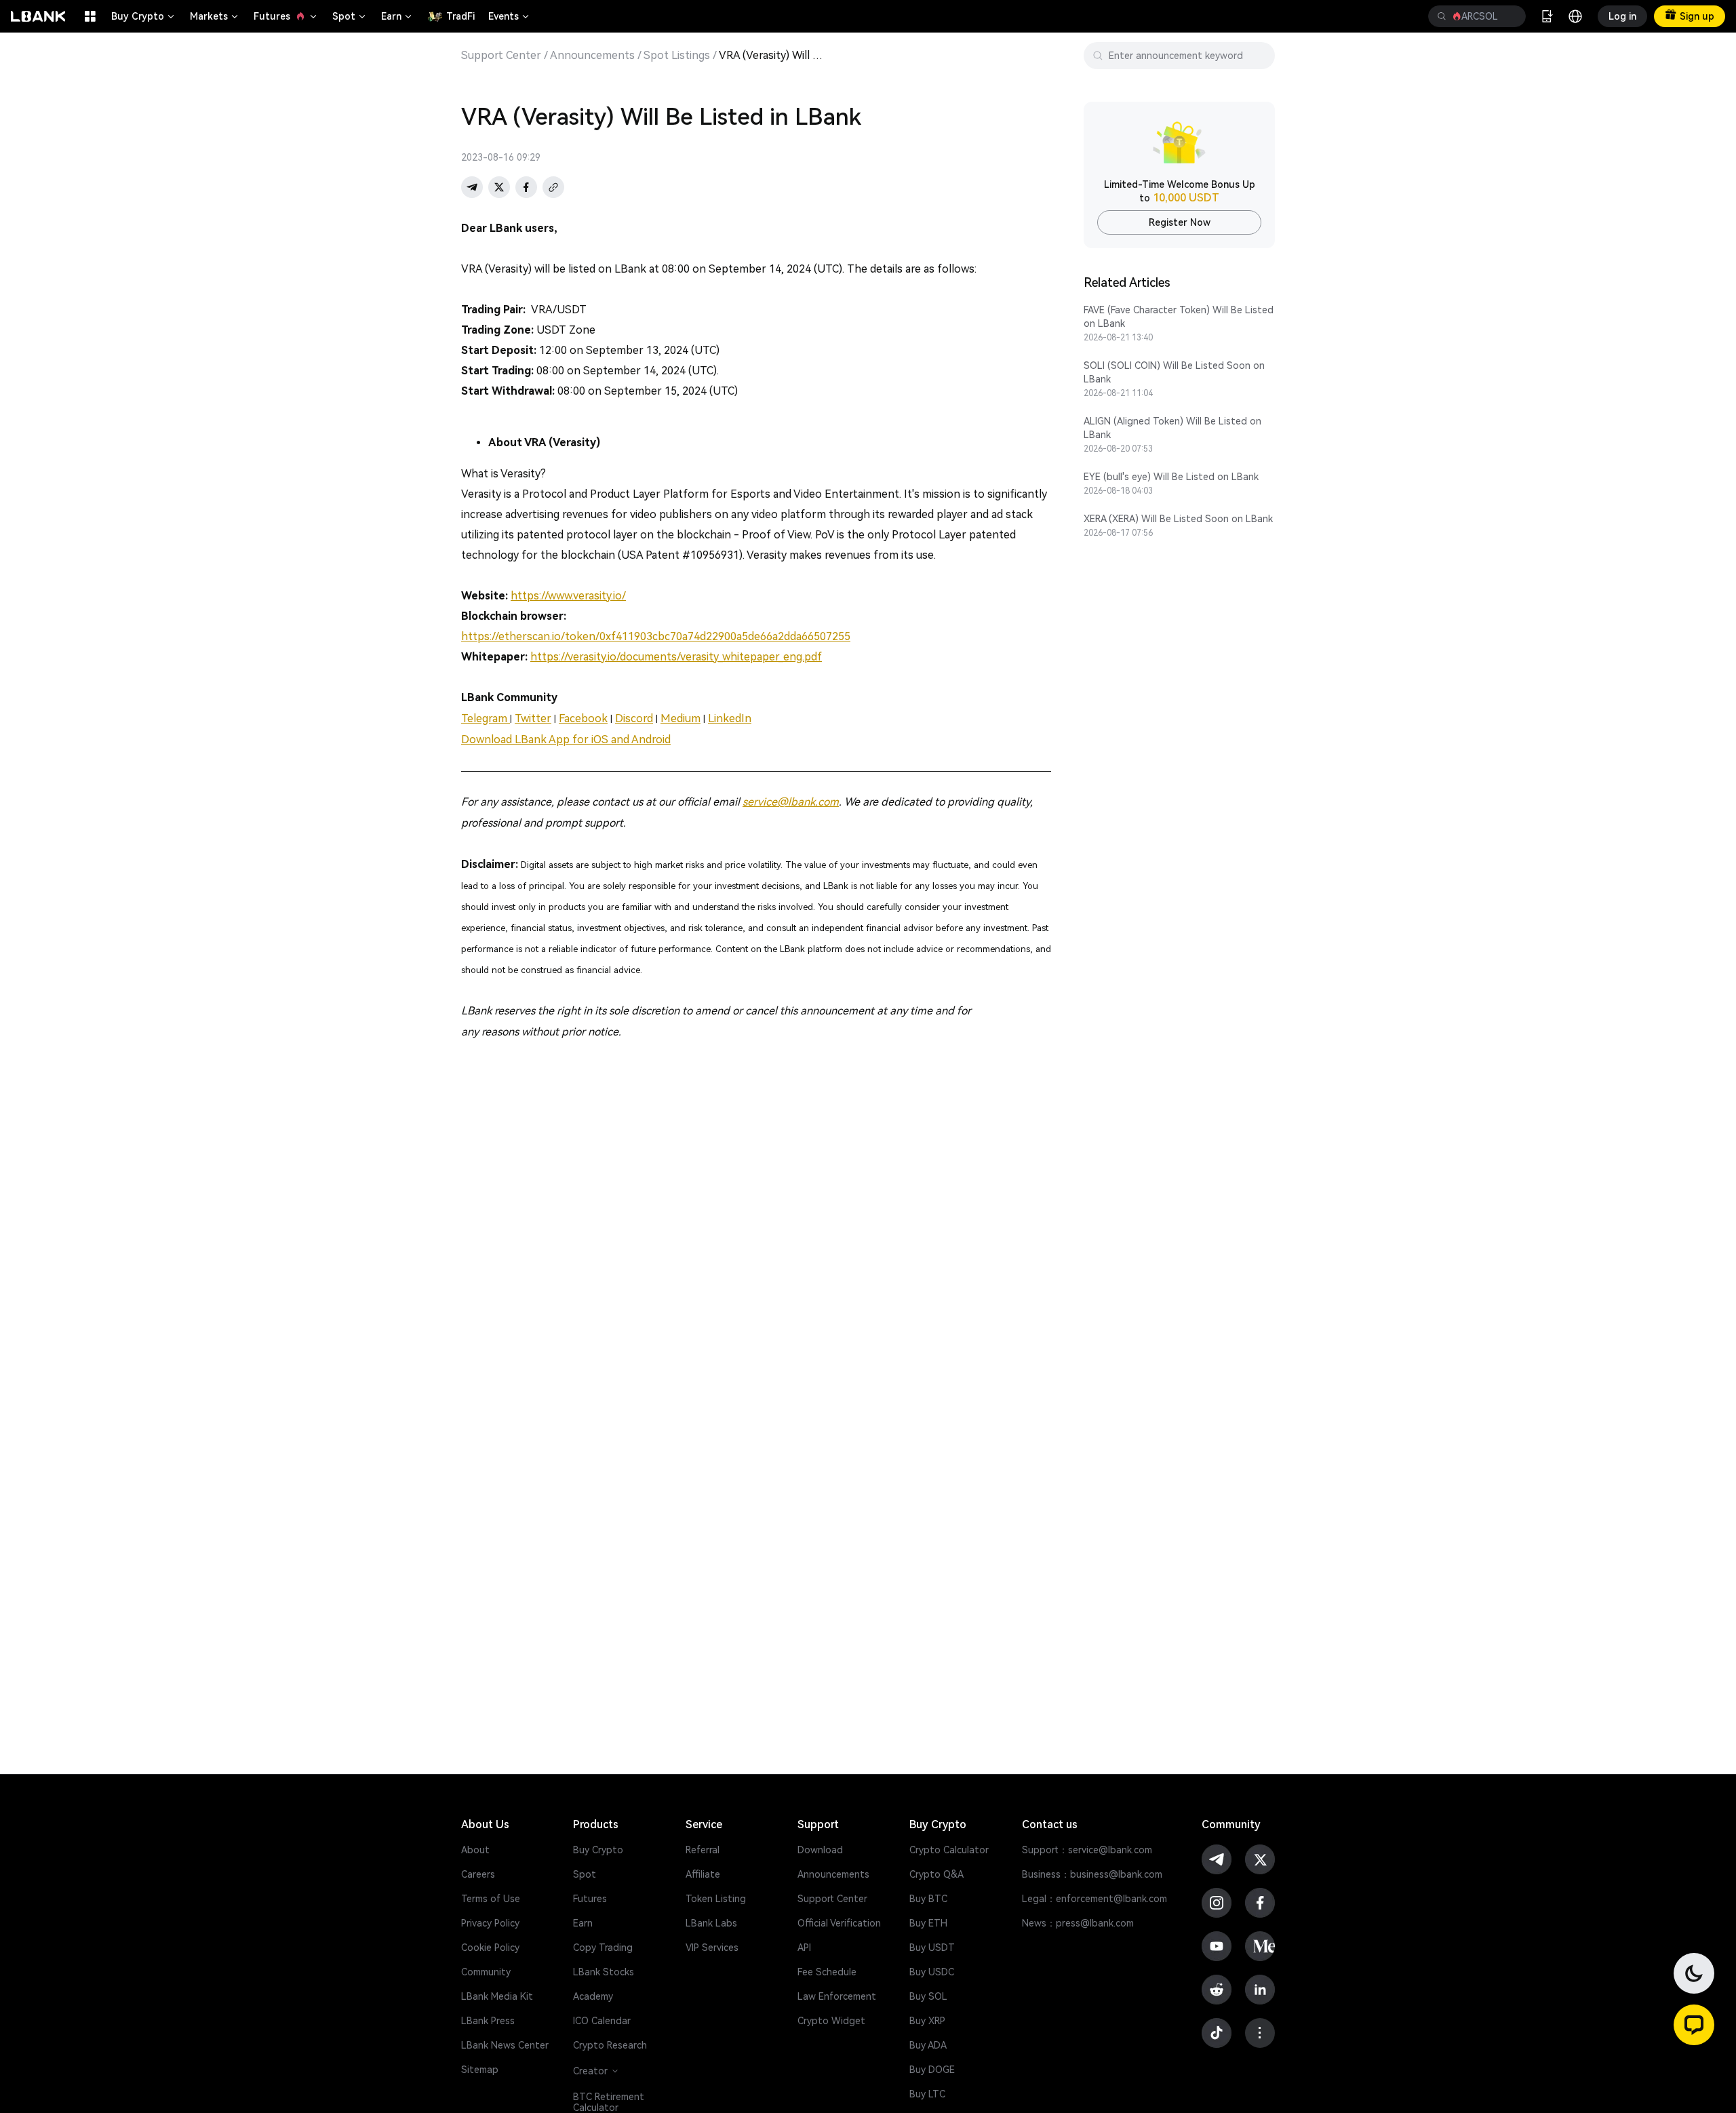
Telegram (486, 718)
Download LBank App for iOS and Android (566, 739)
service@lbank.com (791, 802)
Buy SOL (928, 1996)
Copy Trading (603, 1948)
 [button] (1510, 16)
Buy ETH (928, 1923)
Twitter (533, 718)
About (475, 1850)
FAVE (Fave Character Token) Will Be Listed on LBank (1179, 317)
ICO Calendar (602, 2021)
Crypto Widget (831, 2021)
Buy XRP (927, 2021)
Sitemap (480, 2070)
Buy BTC (928, 1899)
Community (486, 1972)
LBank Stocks (604, 1972)
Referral (703, 1850)
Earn (397, 16)
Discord (634, 718)
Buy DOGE (932, 2070)
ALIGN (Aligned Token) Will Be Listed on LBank (1172, 428)
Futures (286, 16)
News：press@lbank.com (1078, 1923)
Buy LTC (927, 2094)
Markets (215, 16)
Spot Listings (677, 56)
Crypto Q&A (936, 1874)
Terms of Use (491, 1899)
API (804, 1948)
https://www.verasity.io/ (568, 596)
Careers (478, 1874)
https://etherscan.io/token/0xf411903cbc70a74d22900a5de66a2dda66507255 (656, 636)
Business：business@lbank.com (1092, 1874)
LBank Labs (711, 1923)
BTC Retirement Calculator (609, 2102)
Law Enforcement (837, 1996)
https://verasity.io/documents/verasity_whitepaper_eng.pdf (676, 657)
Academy (593, 1996)
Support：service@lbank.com (1087, 1850)
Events (510, 16)
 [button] (1442, 16)
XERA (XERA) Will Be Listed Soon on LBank (1178, 519)
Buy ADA (928, 2045)
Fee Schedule (827, 1972)
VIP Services (712, 1948)
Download (820, 1850)
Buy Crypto (144, 16)
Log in (1622, 16)
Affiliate (703, 1874)
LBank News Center (505, 2045)
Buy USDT (932, 1948)
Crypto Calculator (949, 1850)
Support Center (501, 56)
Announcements (592, 56)
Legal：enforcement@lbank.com (1094, 1899)
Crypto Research (610, 2045)
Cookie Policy (490, 1948)
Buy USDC (932, 1972)
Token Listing (716, 1899)
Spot (350, 16)
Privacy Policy (490, 1923)
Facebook (583, 718)
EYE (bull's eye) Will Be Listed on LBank (1171, 477)
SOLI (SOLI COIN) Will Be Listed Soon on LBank (1174, 372)
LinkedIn (730, 718)
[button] (1694, 2025)
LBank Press (488, 2021)
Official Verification (839, 1923)
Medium (680, 718)
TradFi (460, 16)
